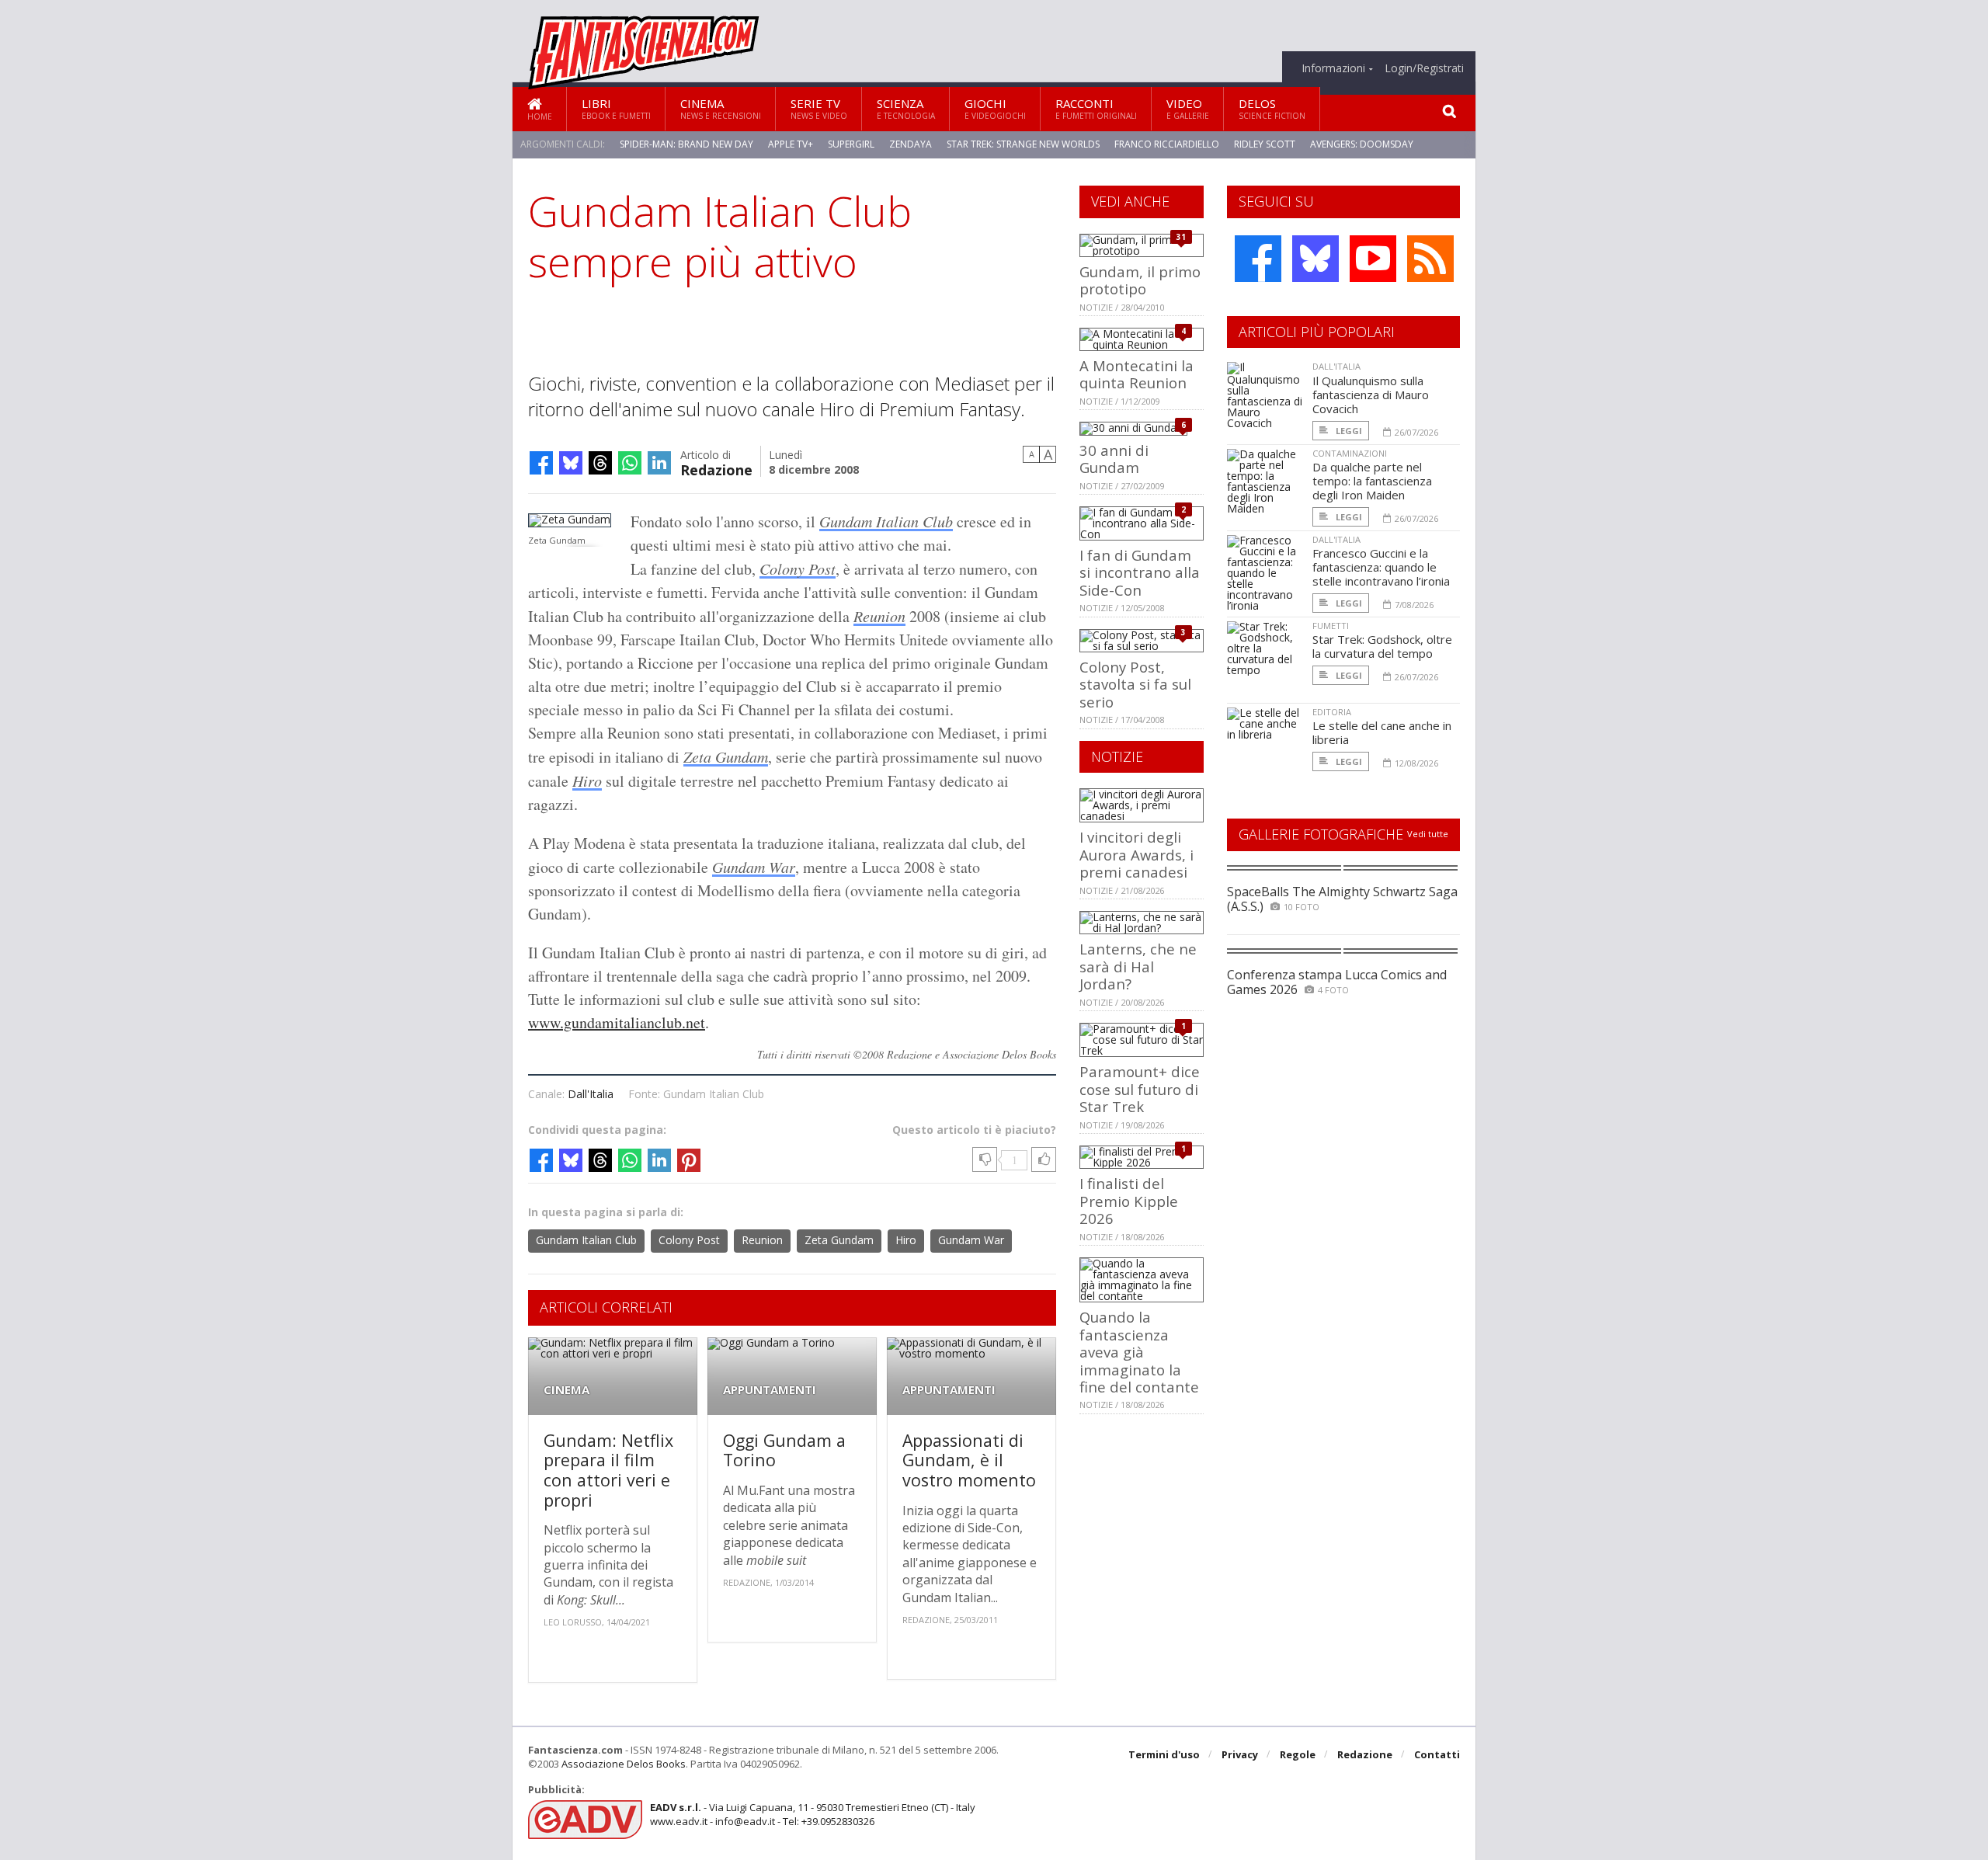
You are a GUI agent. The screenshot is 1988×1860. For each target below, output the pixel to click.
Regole (1298, 1754)
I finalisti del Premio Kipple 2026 (1129, 1201)
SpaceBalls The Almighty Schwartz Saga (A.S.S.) (1342, 899)
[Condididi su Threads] (600, 463)
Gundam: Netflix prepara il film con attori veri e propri (608, 1470)
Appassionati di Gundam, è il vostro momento (969, 1460)
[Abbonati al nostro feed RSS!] (1430, 259)
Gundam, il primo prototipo (1140, 280)
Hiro (587, 781)
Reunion (879, 616)
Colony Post (798, 568)
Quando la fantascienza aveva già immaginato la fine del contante (1139, 1352)
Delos (1272, 108)
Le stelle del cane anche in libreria (1382, 732)
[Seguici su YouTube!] (1373, 259)
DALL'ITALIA (1336, 366)
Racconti (1096, 108)
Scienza (906, 108)
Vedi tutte (1428, 834)
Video (1188, 108)
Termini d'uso (1164, 1754)
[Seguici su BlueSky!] (1315, 259)
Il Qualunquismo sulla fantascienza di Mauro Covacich (1371, 395)
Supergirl (851, 144)
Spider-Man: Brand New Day (686, 144)
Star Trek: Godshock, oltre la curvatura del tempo (1382, 646)
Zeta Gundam (726, 756)
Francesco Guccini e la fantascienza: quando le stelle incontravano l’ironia (1381, 567)
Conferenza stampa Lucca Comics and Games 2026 (1337, 982)
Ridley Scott (1265, 144)
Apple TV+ (791, 144)
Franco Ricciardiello (1167, 144)
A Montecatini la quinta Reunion (1136, 374)
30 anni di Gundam (1114, 459)
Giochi (995, 108)
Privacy (1240, 1754)
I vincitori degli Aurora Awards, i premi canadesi (1136, 854)
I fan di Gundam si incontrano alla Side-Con (1140, 572)
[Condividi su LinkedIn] (659, 463)
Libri (616, 108)
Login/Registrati (1424, 68)
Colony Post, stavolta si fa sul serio (1135, 684)
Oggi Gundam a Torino (784, 1450)
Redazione (716, 469)
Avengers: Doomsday (1362, 144)
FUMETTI (1331, 626)
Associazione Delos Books (624, 1764)
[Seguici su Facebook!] (1258, 259)
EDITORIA (1332, 712)
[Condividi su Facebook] (541, 463)
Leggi (1348, 431)
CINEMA (567, 1390)
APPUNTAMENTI (770, 1390)
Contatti (1437, 1754)
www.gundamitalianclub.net (617, 1022)
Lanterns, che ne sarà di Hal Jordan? (1138, 966)
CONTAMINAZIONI (1350, 453)
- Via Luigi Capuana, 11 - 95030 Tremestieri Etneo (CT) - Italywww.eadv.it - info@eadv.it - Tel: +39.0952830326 (813, 1814)
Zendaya (911, 144)
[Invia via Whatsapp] (630, 463)
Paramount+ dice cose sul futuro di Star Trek (1140, 1089)
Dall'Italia (591, 1094)
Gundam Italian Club (886, 521)
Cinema (721, 108)
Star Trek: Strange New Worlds (1023, 144)
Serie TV (819, 108)
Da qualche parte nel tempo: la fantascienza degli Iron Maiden (1372, 481)
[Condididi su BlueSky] (571, 463)
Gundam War (754, 867)
